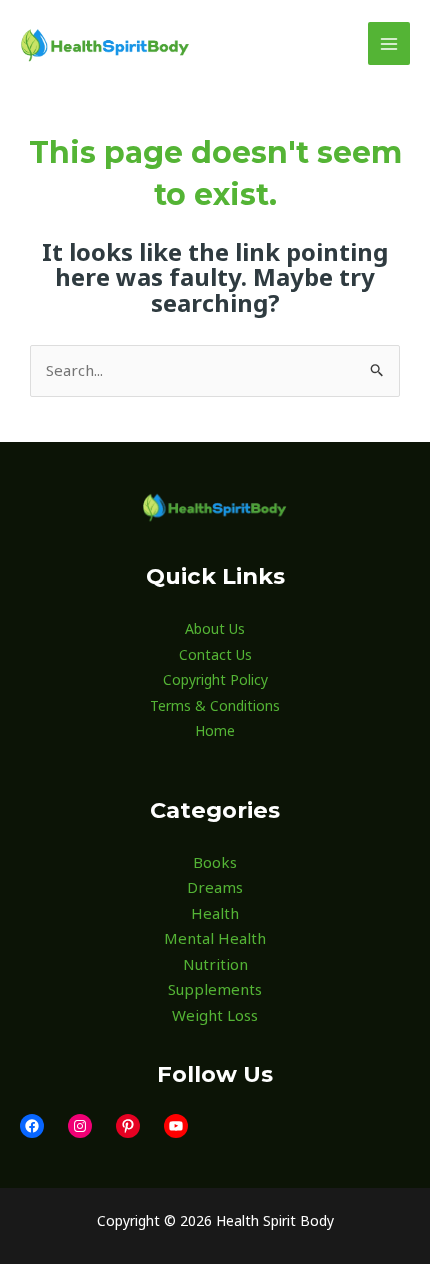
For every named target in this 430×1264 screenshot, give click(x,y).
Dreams (215, 887)
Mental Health (215, 938)
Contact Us (215, 654)
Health (215, 913)
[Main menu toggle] (389, 43)
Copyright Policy (215, 679)
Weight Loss (215, 1015)
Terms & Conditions (215, 705)
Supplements (215, 989)
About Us (215, 628)
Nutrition (215, 964)
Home (215, 730)
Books (215, 862)
